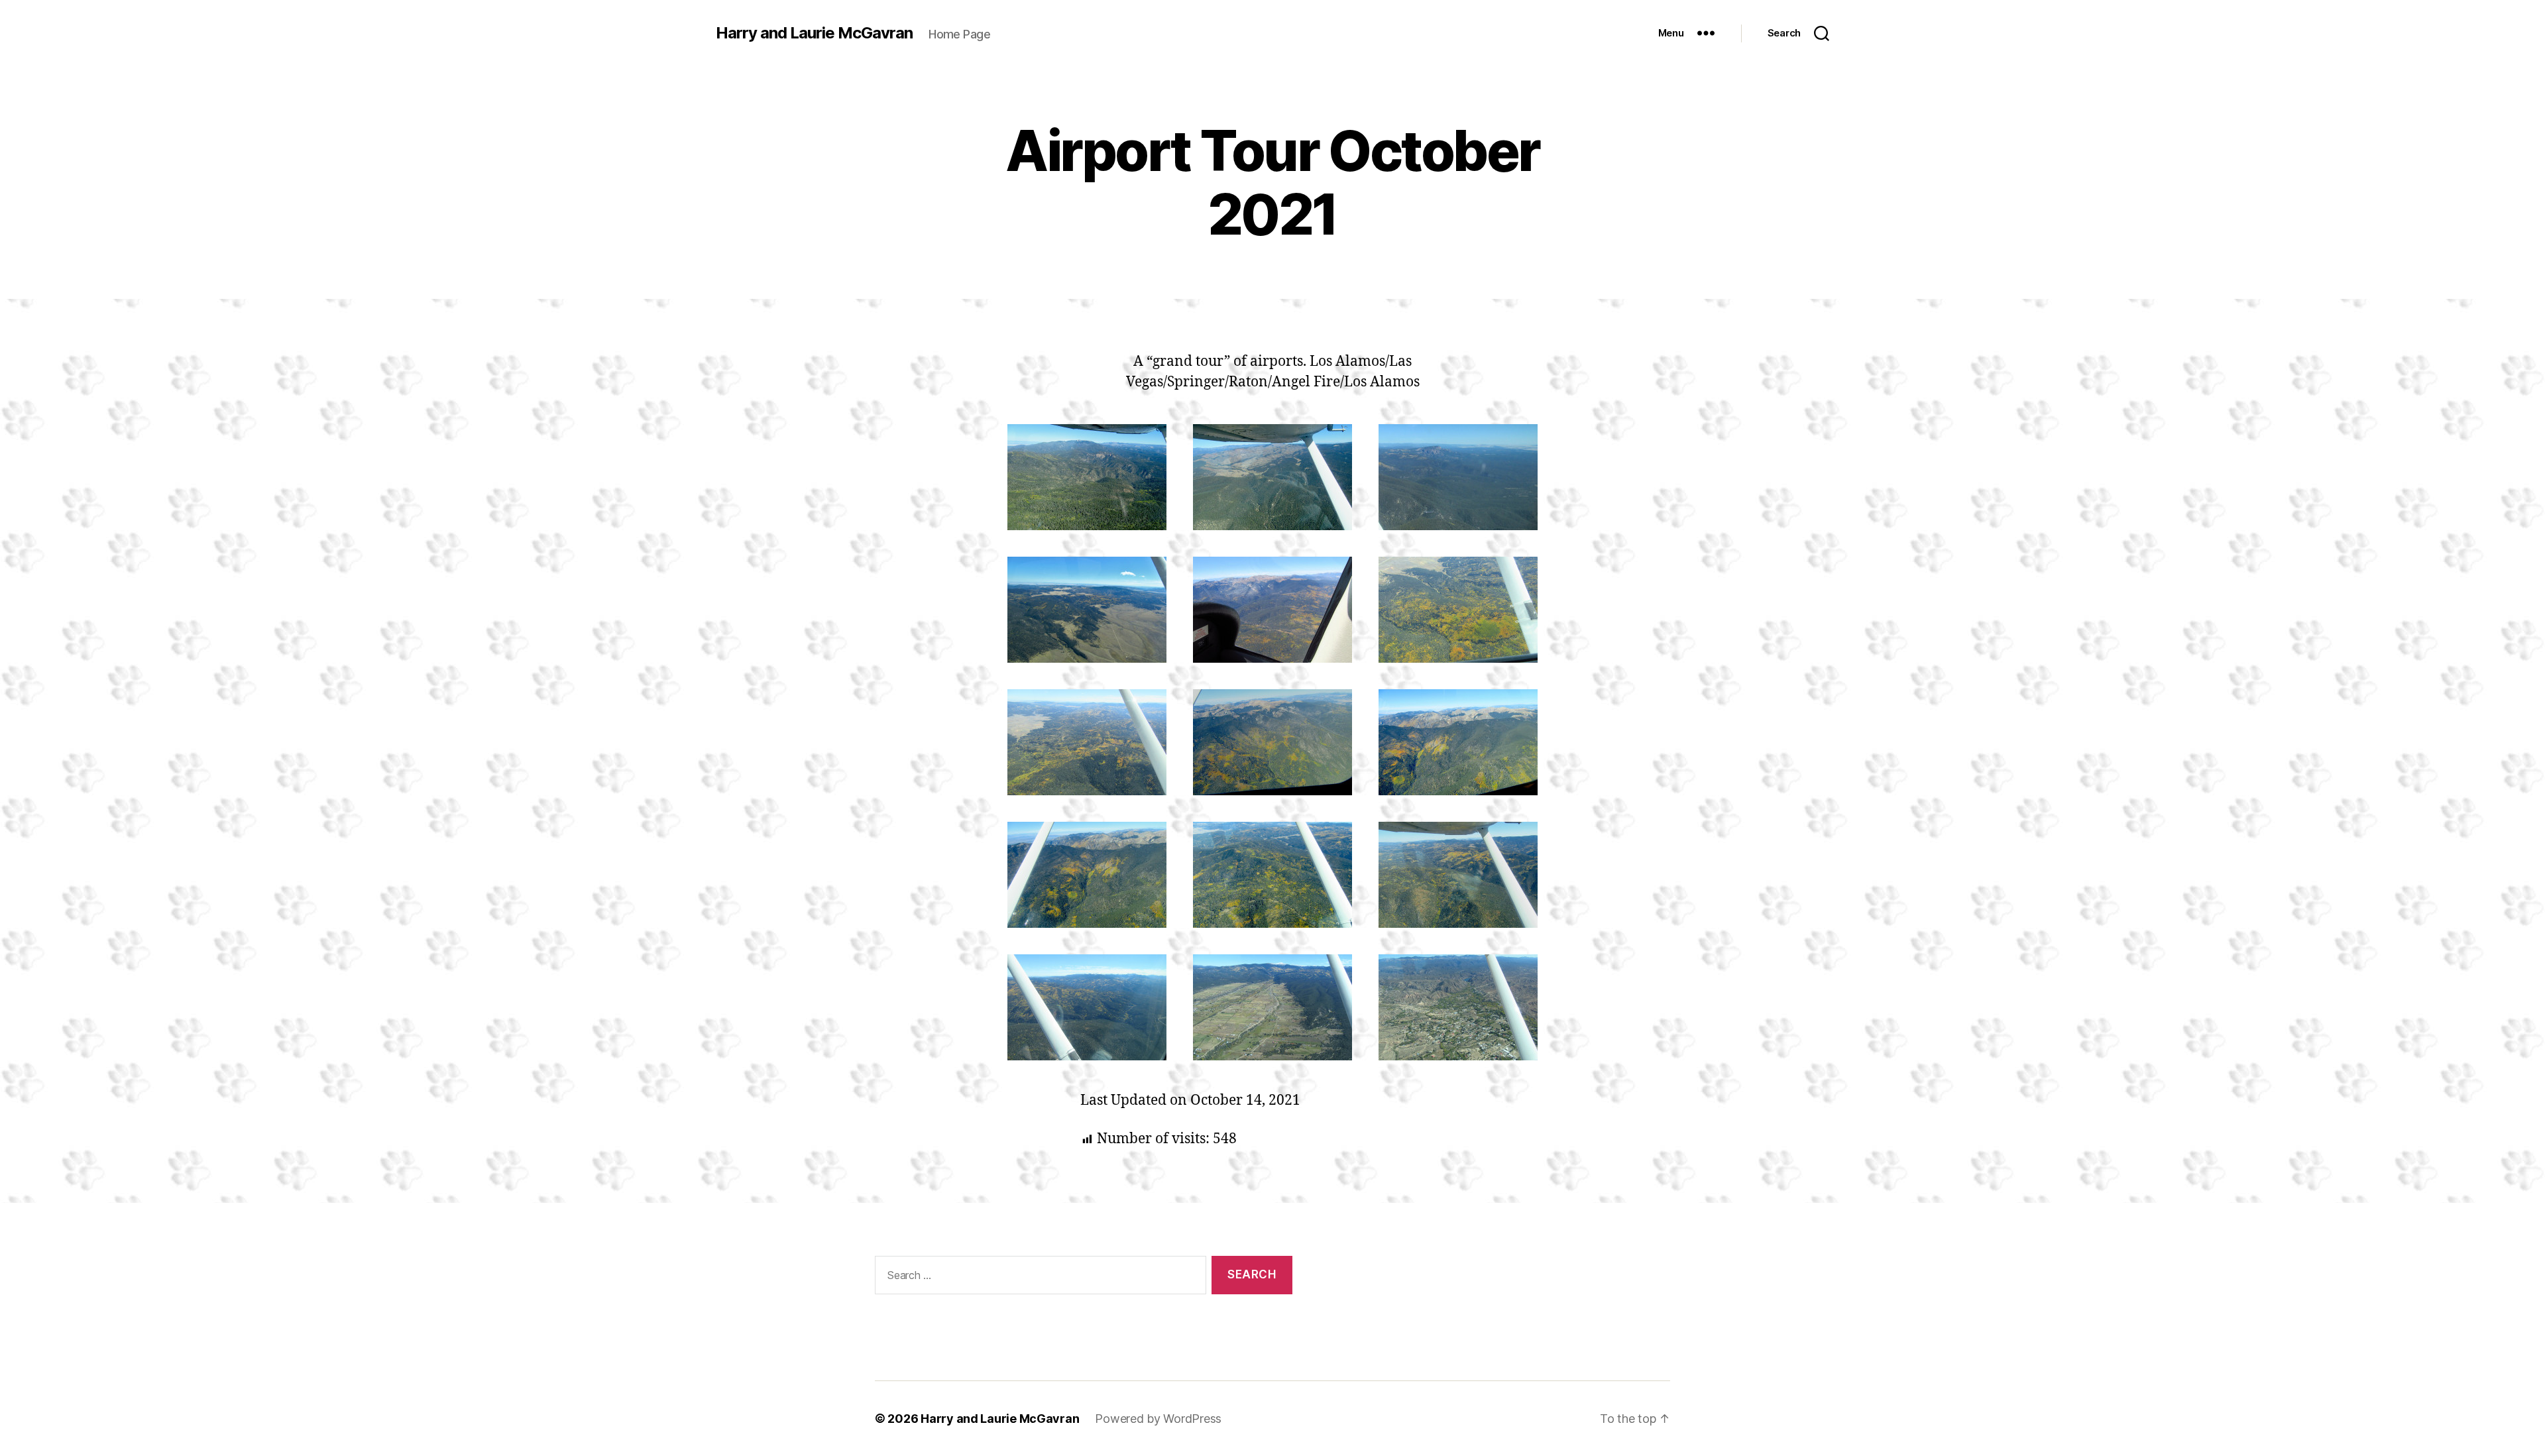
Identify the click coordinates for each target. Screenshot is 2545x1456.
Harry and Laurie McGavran (814, 33)
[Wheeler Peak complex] (1272, 610)
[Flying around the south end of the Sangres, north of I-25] (1087, 477)
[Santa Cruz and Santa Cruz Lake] (1458, 1007)
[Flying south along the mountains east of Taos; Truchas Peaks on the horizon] (1087, 1007)
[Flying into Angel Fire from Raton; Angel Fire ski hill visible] (1087, 610)
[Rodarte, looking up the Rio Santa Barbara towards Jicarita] (1272, 1007)
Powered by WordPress (1158, 1419)
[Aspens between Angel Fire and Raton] (1087, 742)
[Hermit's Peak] (1458, 477)
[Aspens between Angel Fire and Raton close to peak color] (1458, 610)
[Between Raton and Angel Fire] (1272, 875)
